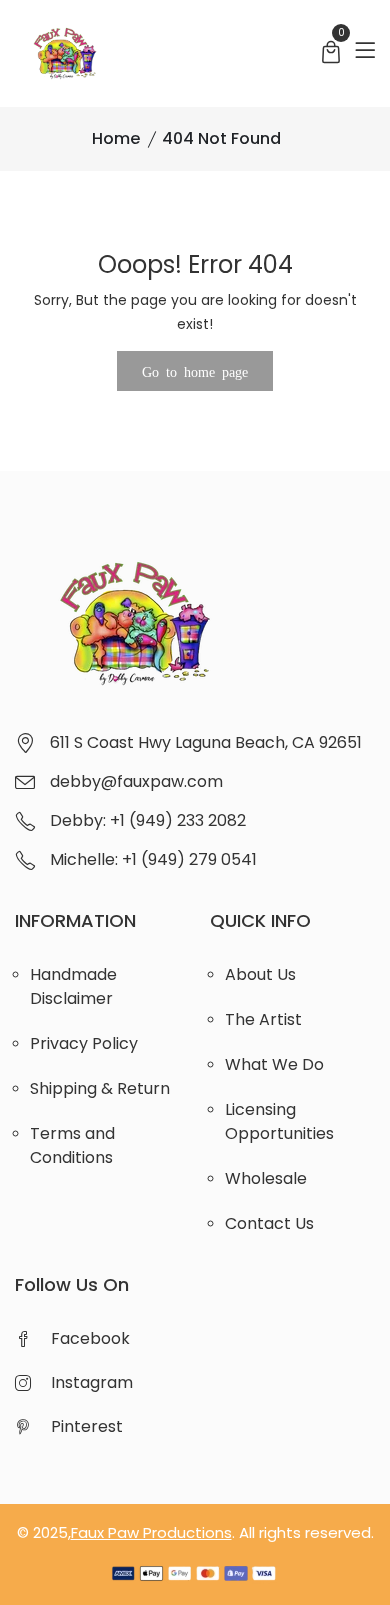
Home (116, 138)
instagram (92, 1382)
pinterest (87, 1426)
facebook (90, 1338)
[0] (331, 54)
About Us (260, 974)
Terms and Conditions (72, 1145)
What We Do (274, 1064)
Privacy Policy (84, 1043)
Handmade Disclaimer (73, 986)
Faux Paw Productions (151, 1532)
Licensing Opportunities (279, 1121)
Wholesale (266, 1178)
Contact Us (269, 1223)
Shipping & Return (100, 1088)
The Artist (263, 1019)
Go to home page (195, 371)
